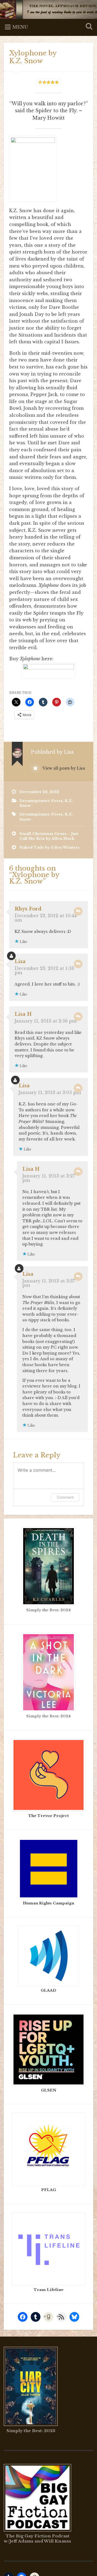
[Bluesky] (74, 2317)
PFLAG (49, 2190)
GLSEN (49, 2090)
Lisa (20, 962)
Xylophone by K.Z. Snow (33, 57)
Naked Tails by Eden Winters (49, 847)
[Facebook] (23, 2317)
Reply (78, 911)
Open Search (88, 27)
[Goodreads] (48, 2317)
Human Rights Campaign (48, 1903)
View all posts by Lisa (63, 768)
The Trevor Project (48, 1816)
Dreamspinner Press (41, 801)
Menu (20, 27)
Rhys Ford (28, 909)
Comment (65, 1497)
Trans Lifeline (49, 2290)
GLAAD (48, 1990)
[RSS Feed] (61, 2317)
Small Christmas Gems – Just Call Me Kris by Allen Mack (49, 836)
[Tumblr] (36, 2317)
